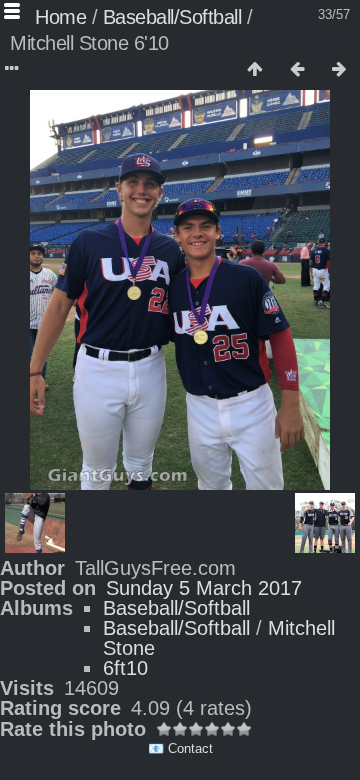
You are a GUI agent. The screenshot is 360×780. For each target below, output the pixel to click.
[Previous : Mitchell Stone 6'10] (297, 70)
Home (60, 17)
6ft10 (125, 668)
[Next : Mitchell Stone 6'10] (339, 70)
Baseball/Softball (172, 17)
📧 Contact (180, 748)
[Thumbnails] (255, 70)
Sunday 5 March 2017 (204, 588)
